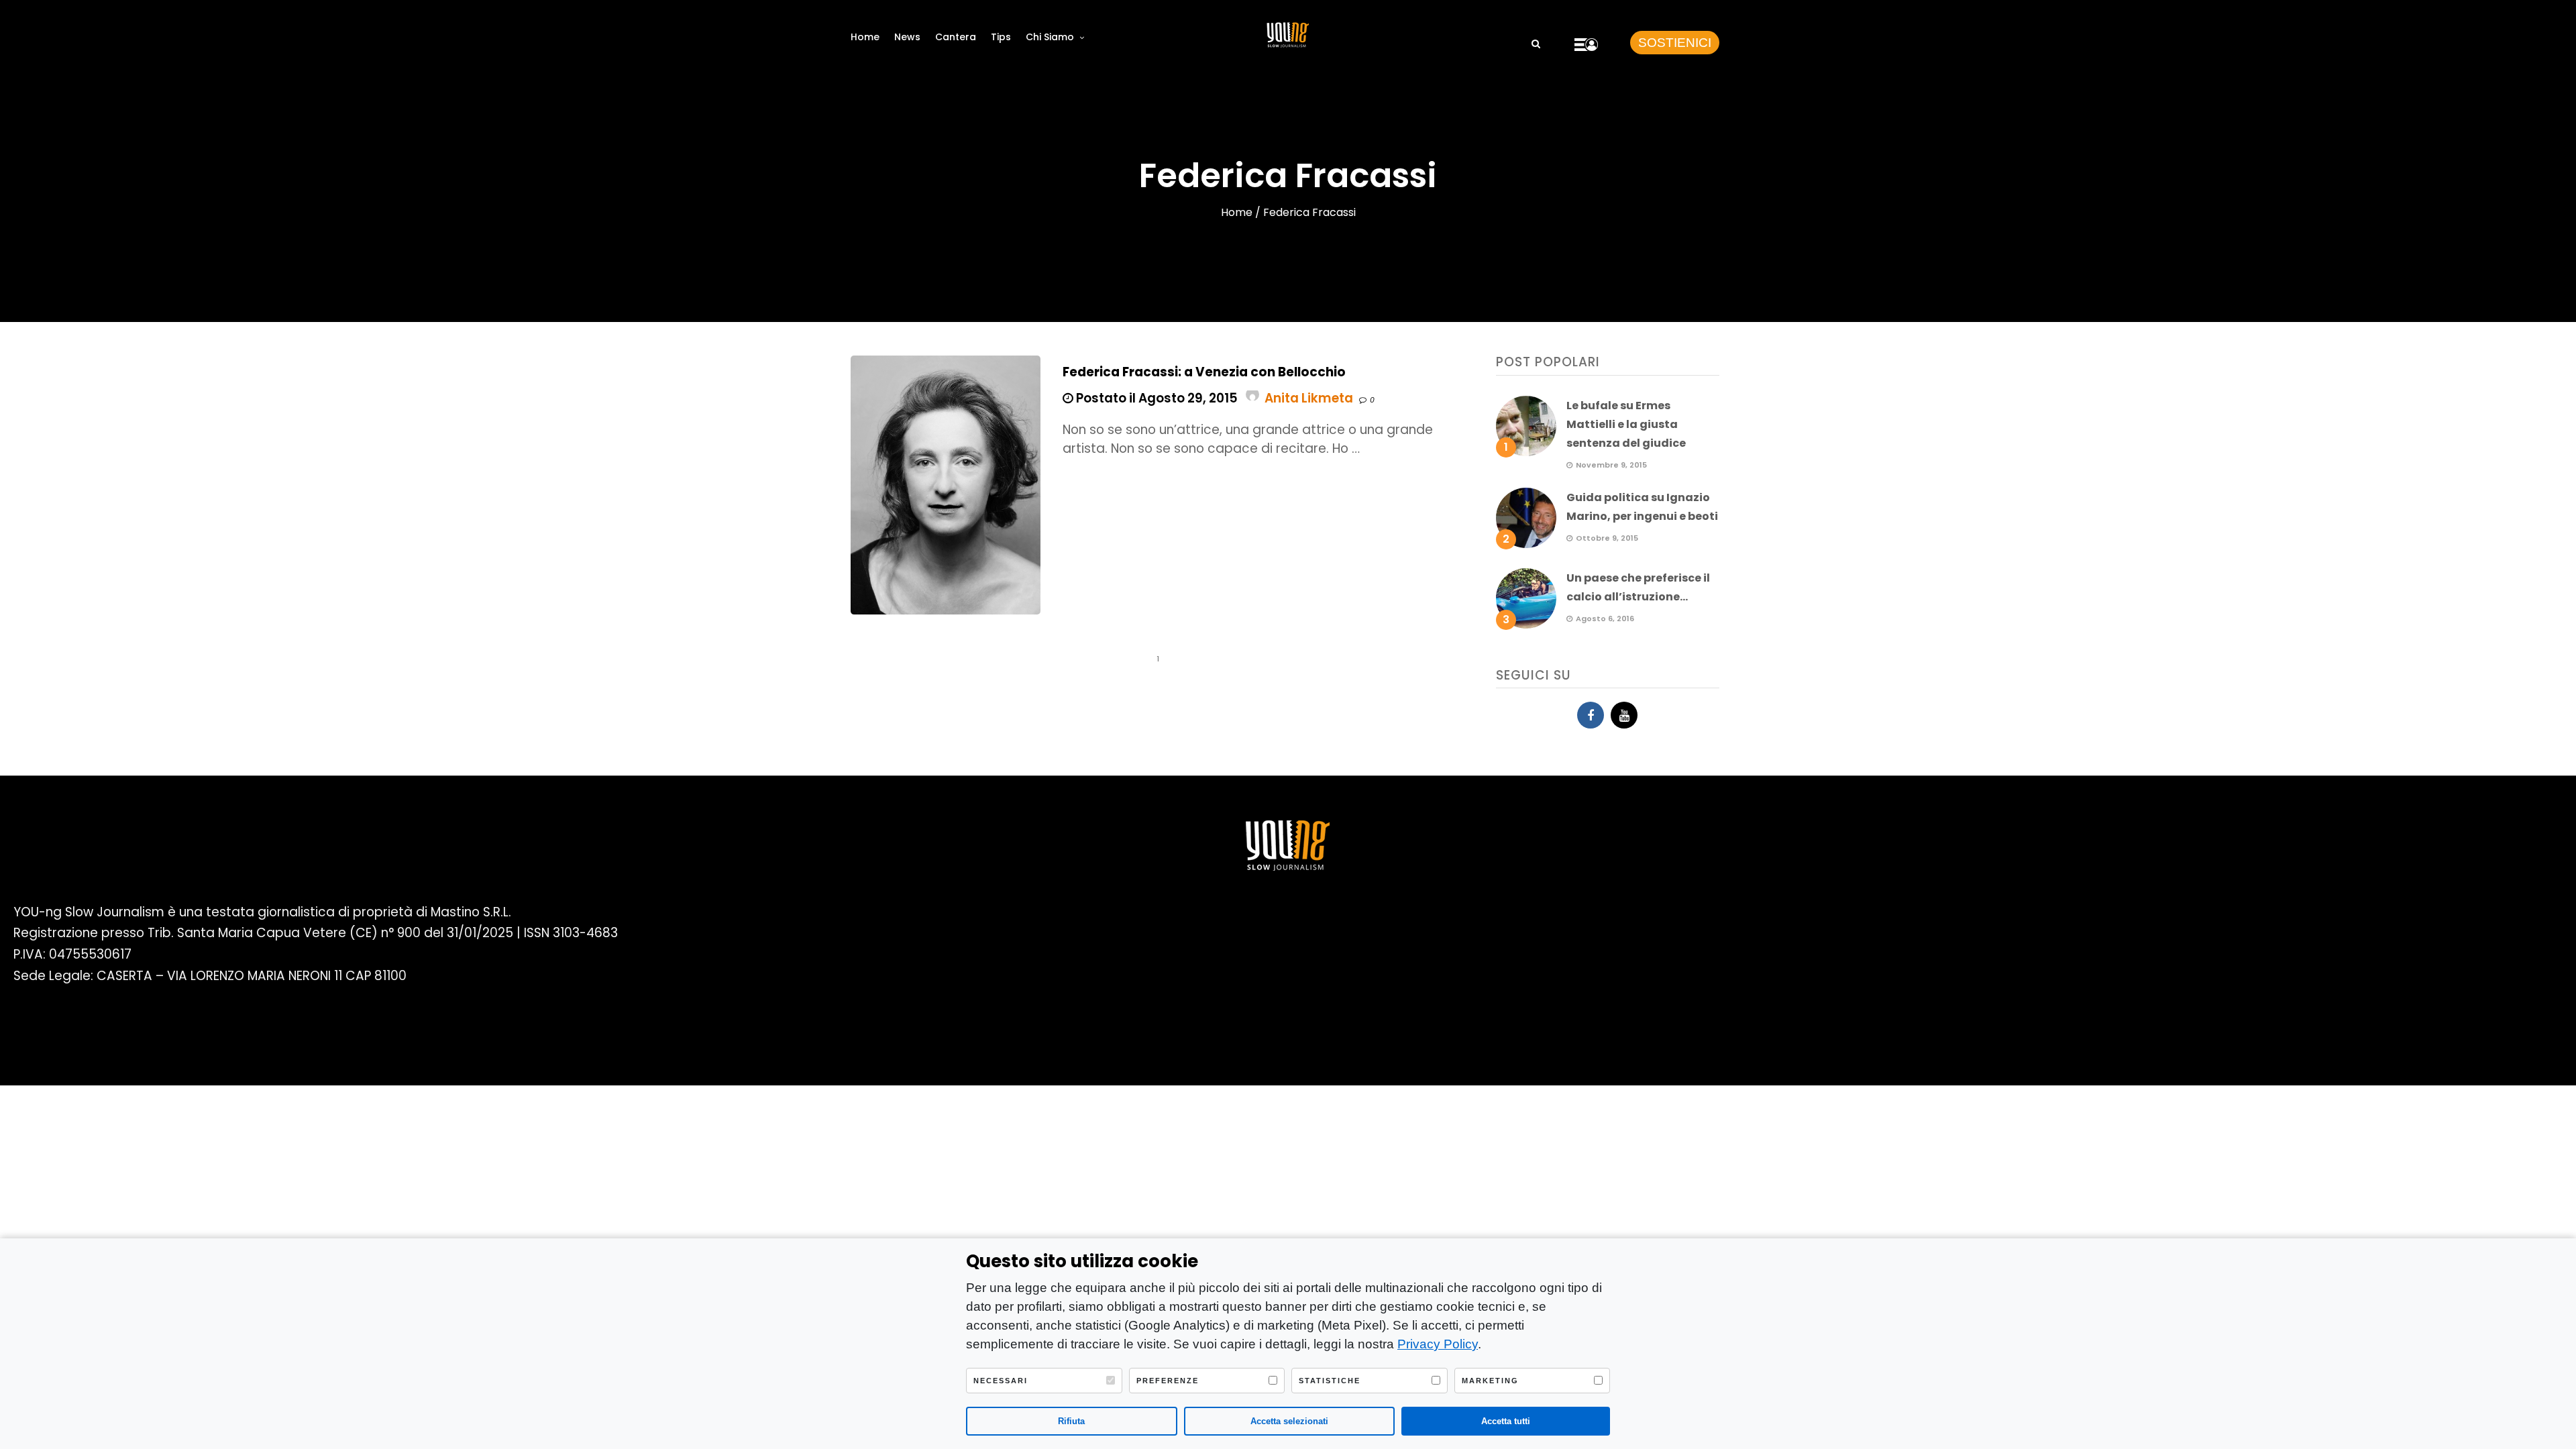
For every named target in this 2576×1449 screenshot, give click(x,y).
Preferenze (1168, 1381)
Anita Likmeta (1309, 398)
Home (865, 37)
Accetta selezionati (1289, 1421)
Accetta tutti (1506, 1421)
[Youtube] (1624, 715)
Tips (1001, 37)
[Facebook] (1591, 715)
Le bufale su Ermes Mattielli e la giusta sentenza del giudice (1626, 424)
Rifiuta (1071, 1421)
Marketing (1490, 1381)
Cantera (956, 37)
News (907, 37)
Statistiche (1330, 1381)
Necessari (1001, 1381)
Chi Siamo (1050, 37)
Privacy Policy (1438, 1344)
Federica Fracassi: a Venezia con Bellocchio (1204, 372)
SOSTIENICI (1675, 43)
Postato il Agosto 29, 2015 (1156, 398)
